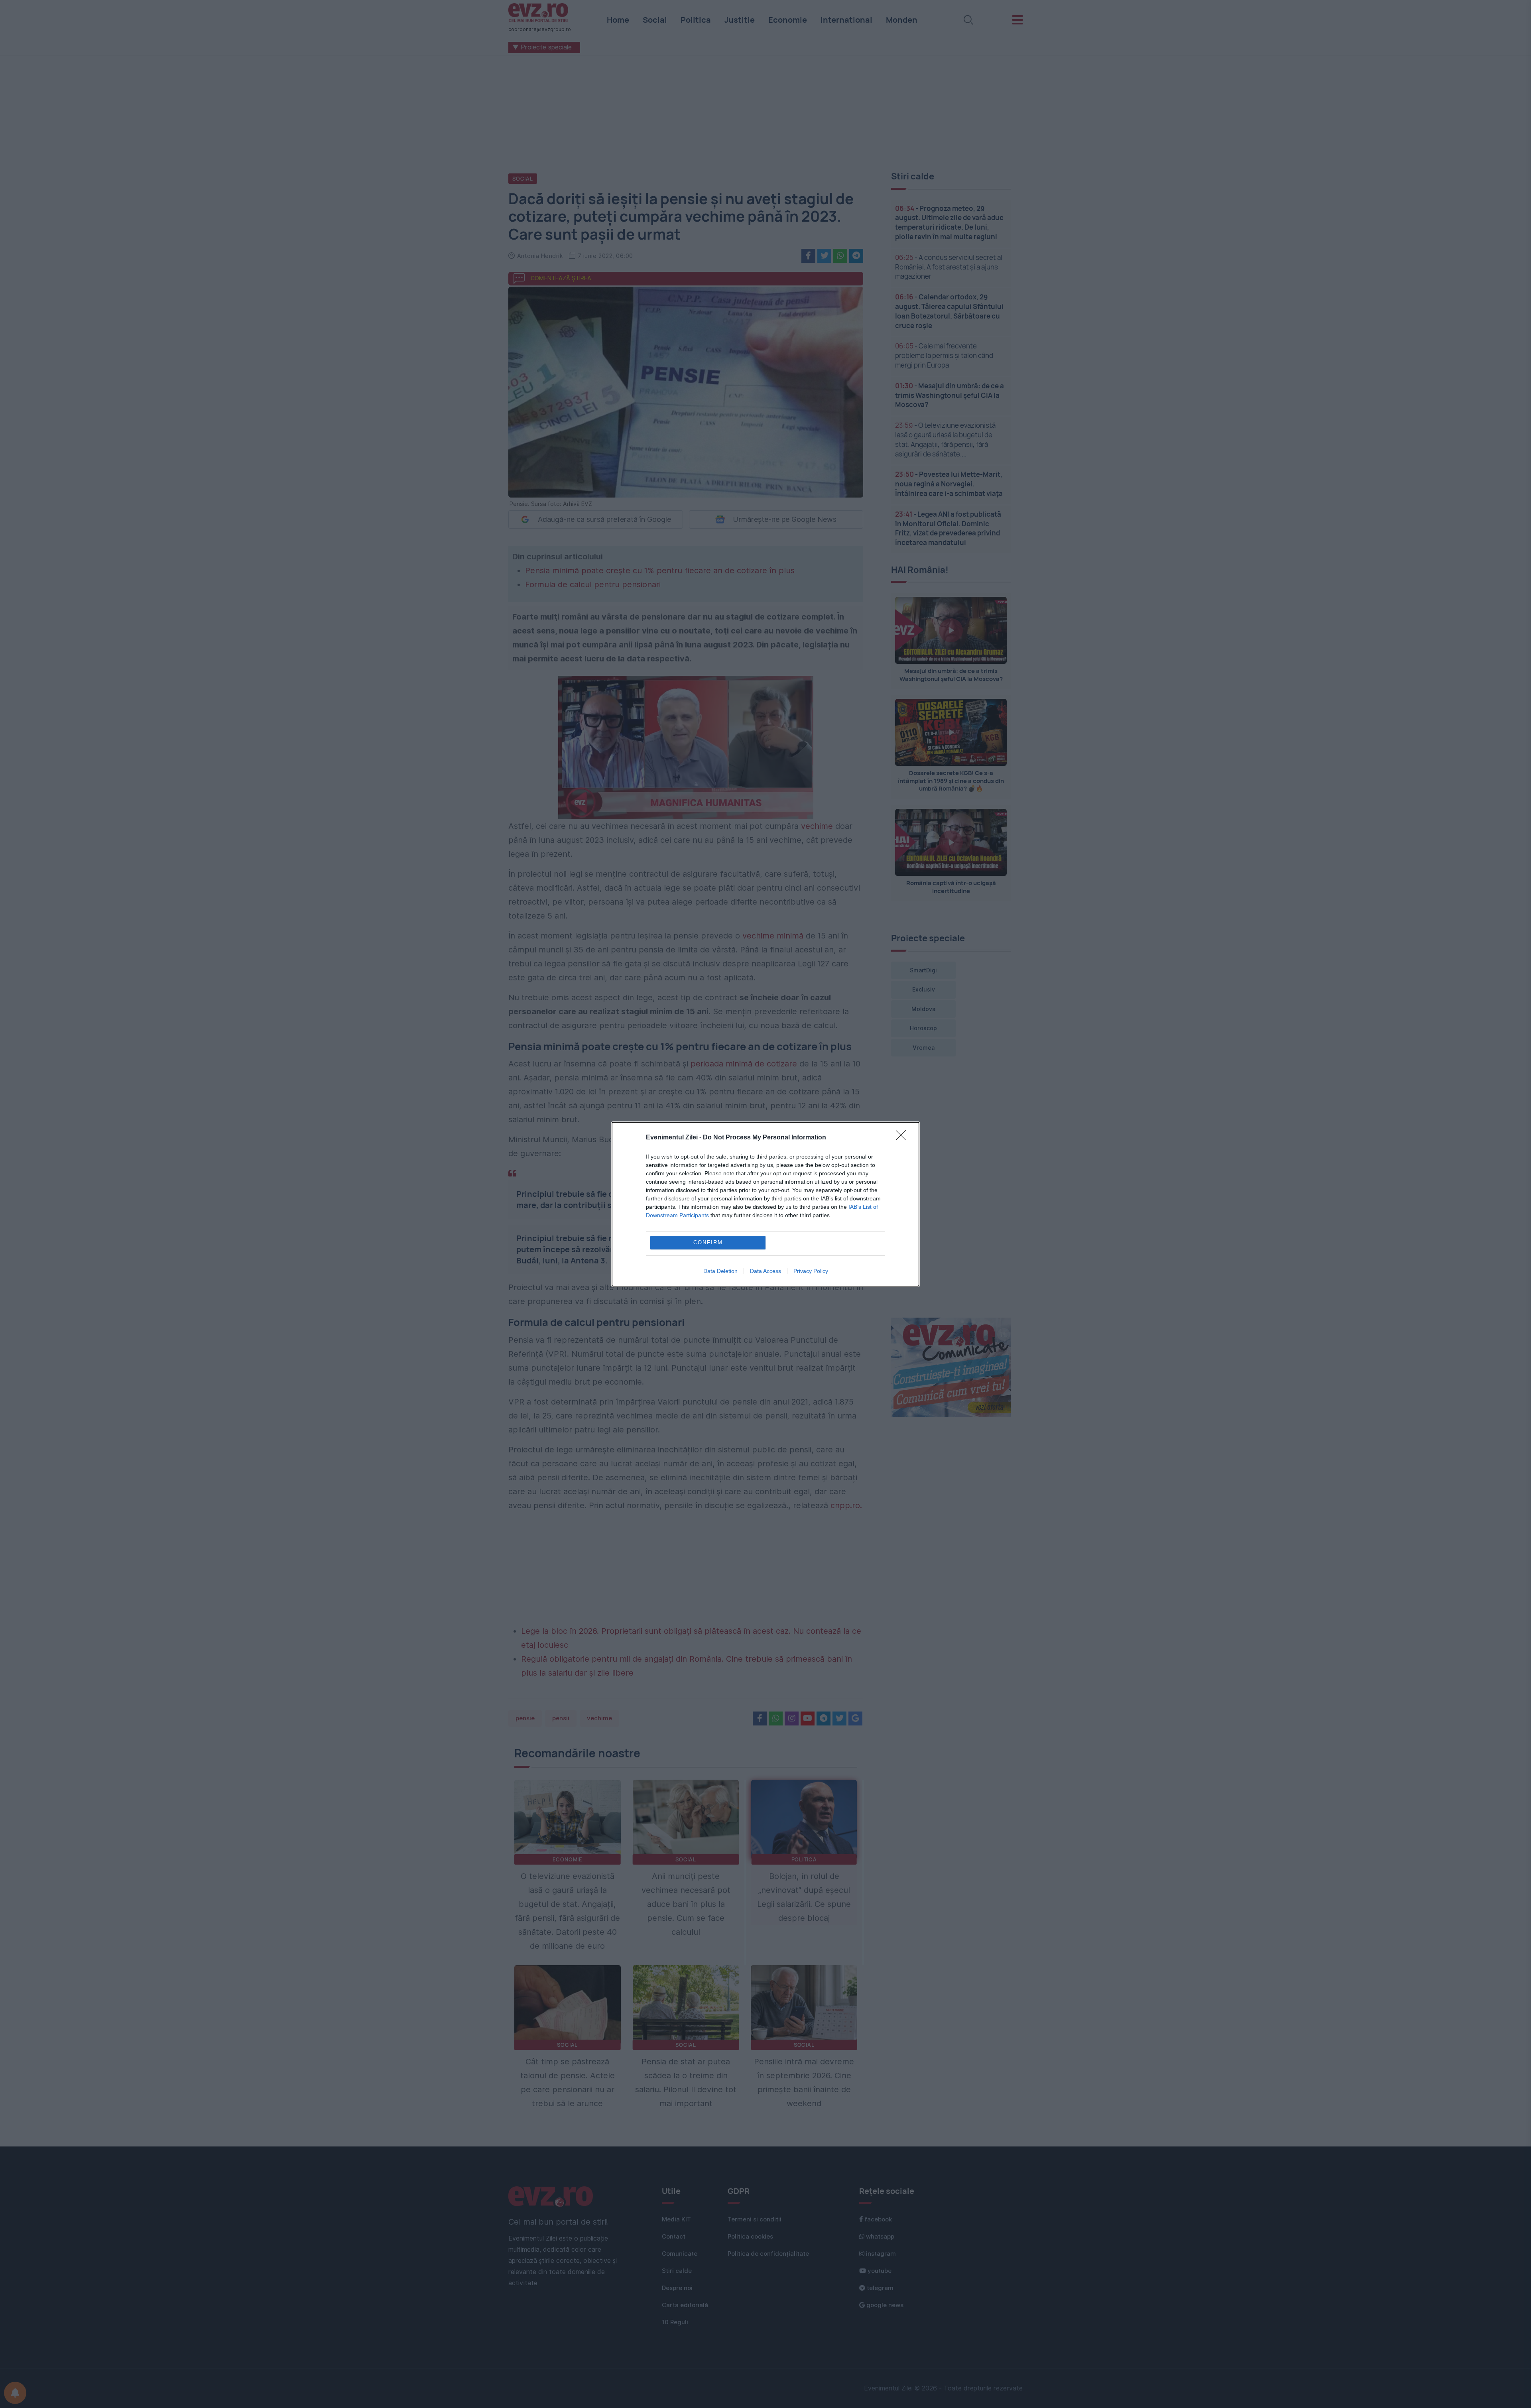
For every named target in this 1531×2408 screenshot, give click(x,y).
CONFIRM (708, 1242)
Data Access (765, 1271)
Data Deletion (720, 1271)
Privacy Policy (811, 1271)
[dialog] (765, 1204)
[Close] (903, 1138)
